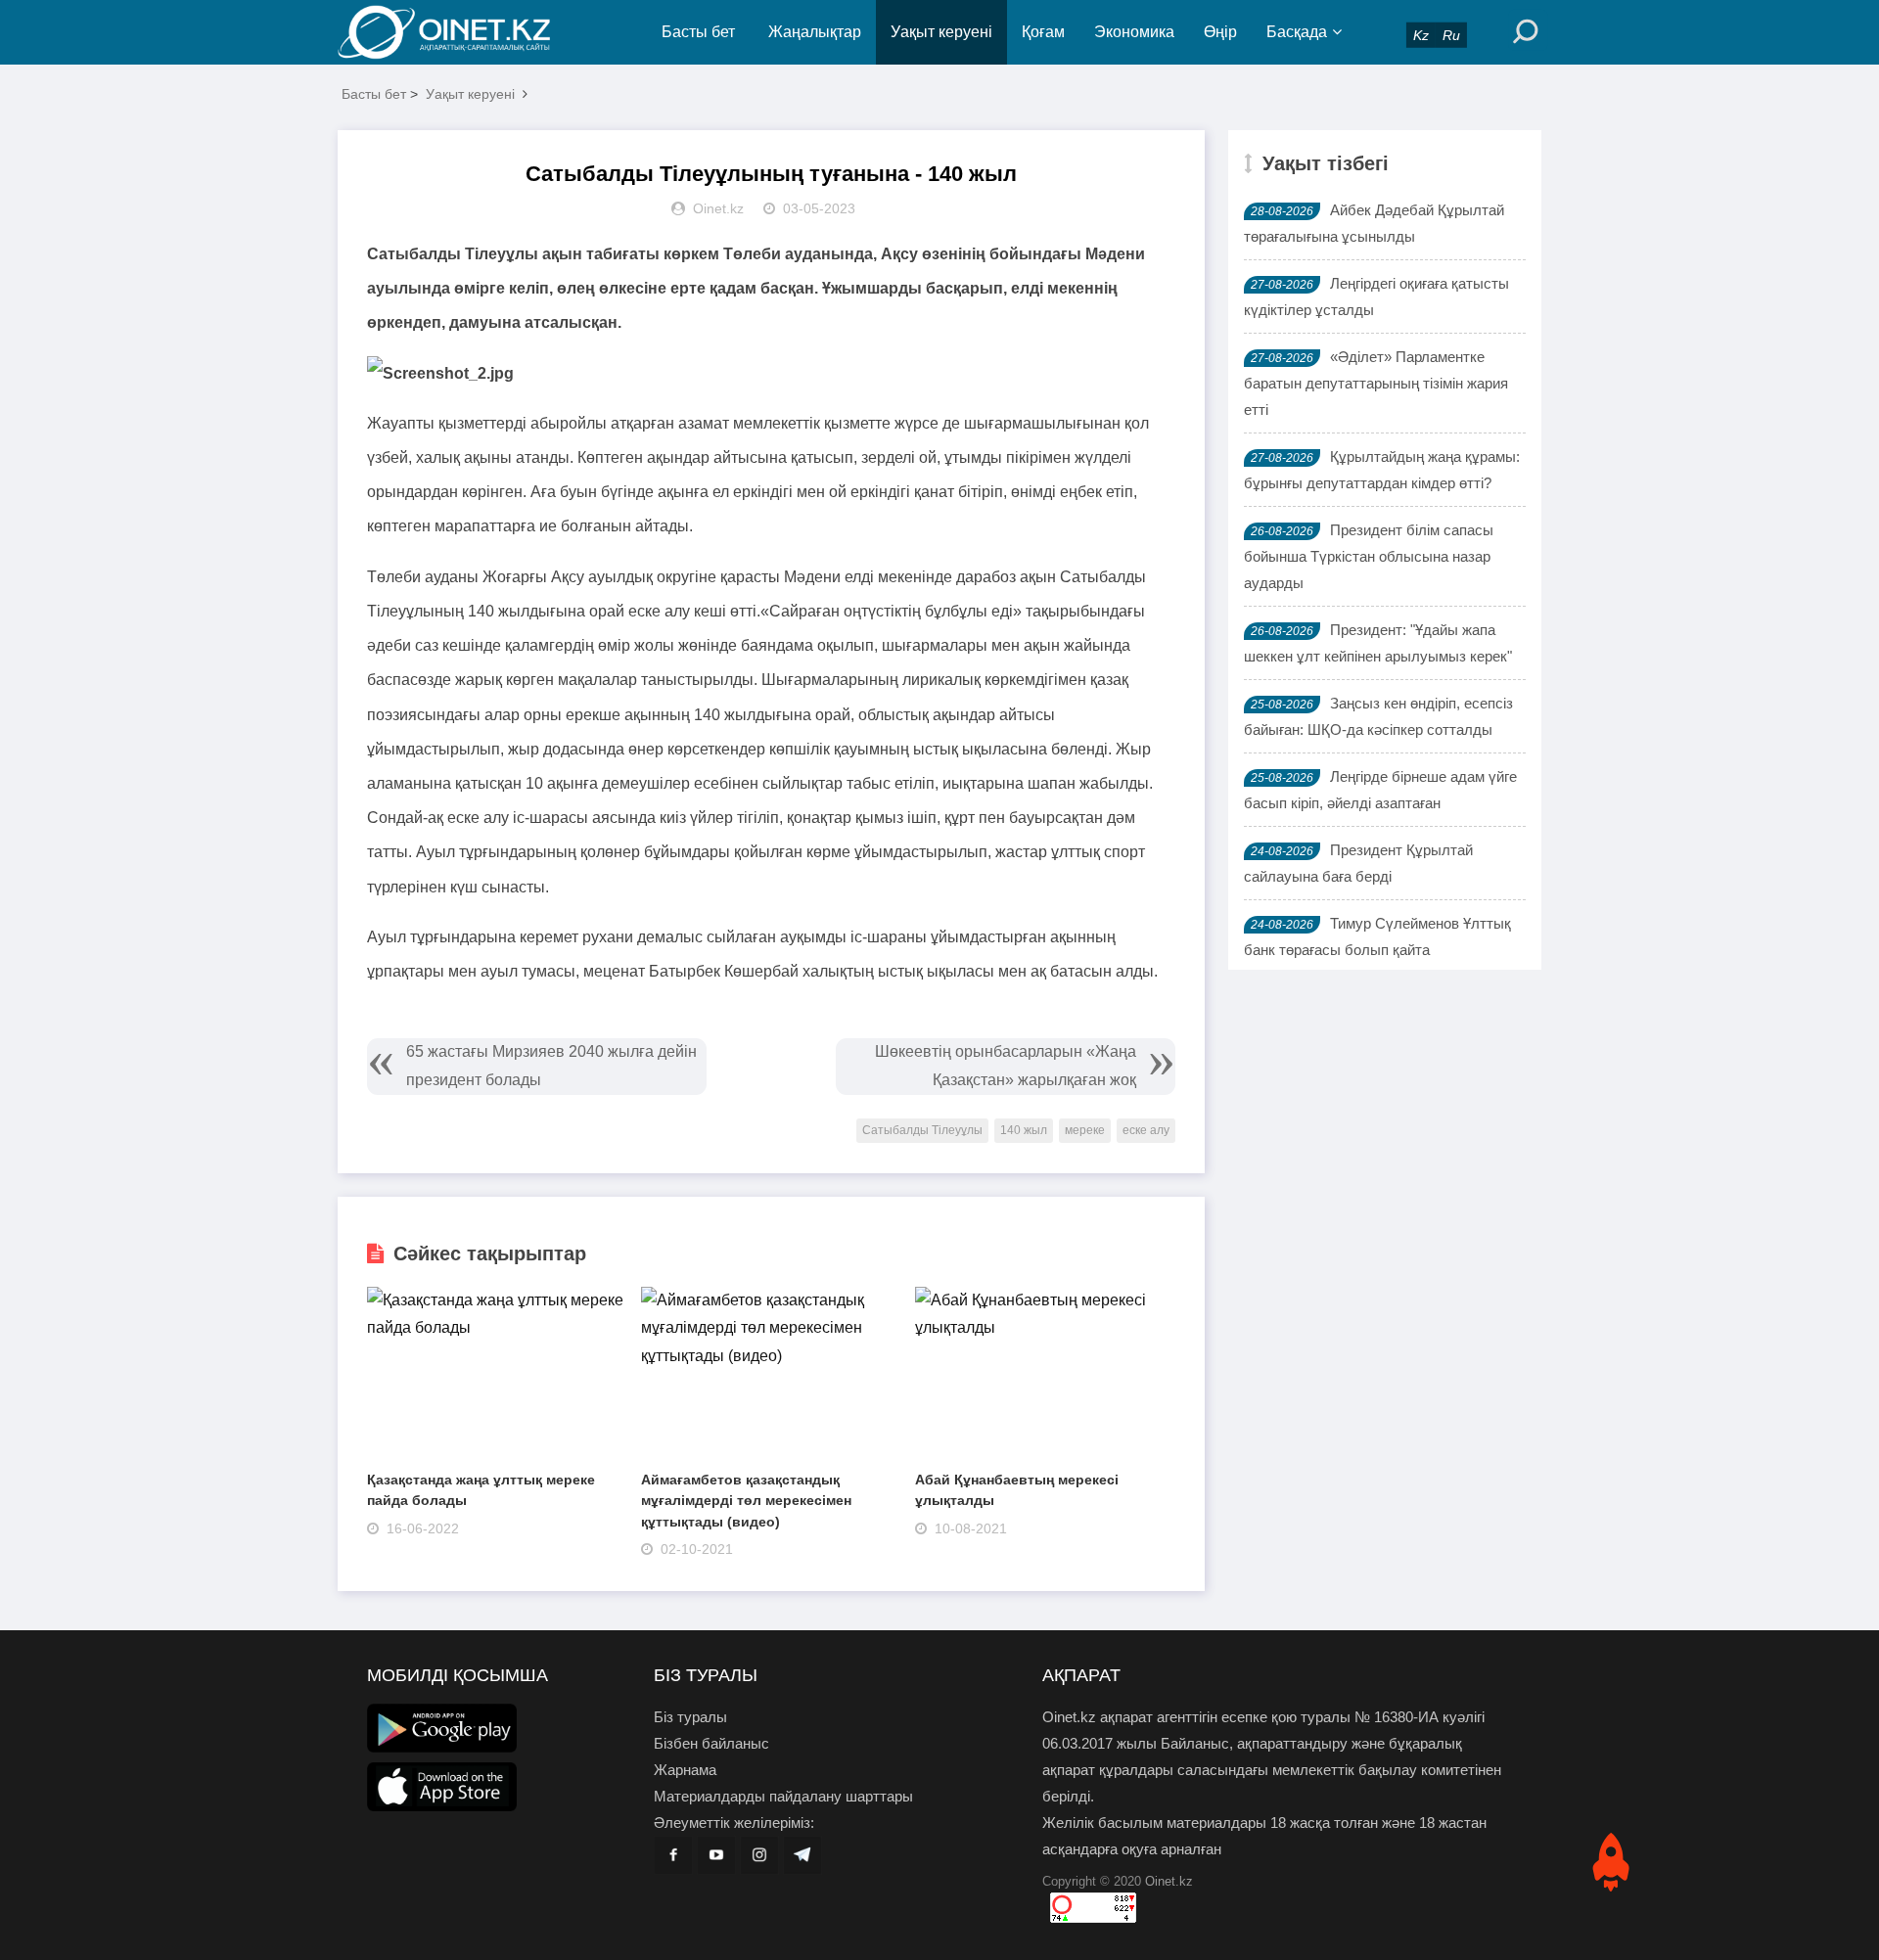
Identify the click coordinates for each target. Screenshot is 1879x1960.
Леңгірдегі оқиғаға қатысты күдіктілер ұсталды (1376, 296)
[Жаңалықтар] (460, 32)
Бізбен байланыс (711, 1743)
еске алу (1146, 1130)
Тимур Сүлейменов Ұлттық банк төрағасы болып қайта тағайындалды (1377, 950)
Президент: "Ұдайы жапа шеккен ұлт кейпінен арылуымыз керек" (1378, 643)
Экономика (1134, 32)
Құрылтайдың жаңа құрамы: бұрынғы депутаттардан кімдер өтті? (1382, 470)
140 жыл (1024, 1130)
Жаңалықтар (815, 32)
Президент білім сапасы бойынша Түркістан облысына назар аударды (1369, 556)
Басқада (1297, 32)
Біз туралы (690, 1717)
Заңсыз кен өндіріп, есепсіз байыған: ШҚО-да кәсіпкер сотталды (1378, 716)
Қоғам (1043, 32)
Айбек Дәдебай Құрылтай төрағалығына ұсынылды (1374, 223)
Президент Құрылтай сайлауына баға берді (1358, 863)
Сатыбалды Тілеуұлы (922, 1130)
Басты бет (698, 32)
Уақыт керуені (941, 32)
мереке (1085, 1130)
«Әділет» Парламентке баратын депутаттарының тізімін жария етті (1376, 383)
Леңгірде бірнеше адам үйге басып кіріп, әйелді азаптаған (1380, 790)
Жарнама (685, 1770)
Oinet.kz (1169, 1881)
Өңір (1220, 32)
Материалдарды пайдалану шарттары (783, 1796)
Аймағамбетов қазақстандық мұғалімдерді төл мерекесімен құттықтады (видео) (746, 1501)
